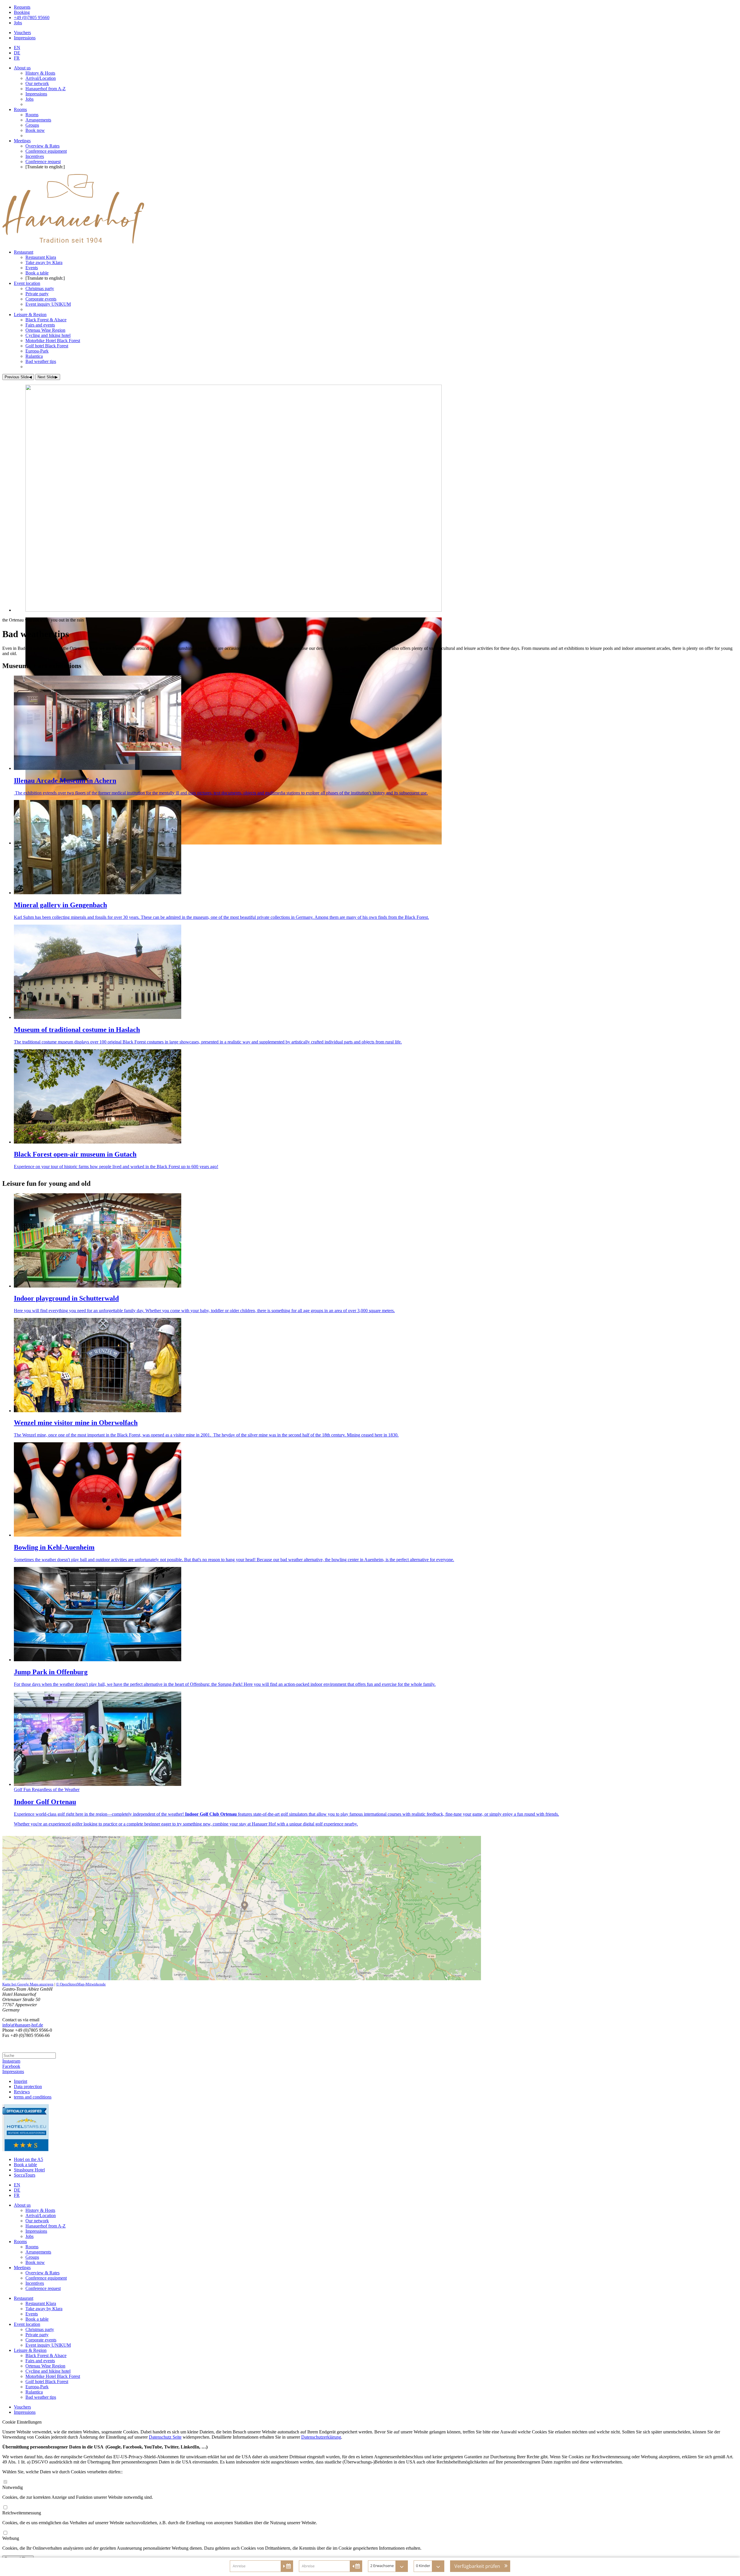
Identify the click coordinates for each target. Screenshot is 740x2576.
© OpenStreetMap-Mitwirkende (81, 1984)
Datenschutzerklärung (321, 2437)
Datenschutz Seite (165, 2437)
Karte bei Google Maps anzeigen (28, 1984)
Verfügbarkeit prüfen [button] (477, 2566)
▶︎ (48, 377)
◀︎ (18, 377)
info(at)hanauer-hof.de (23, 2025)
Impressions (13, 2071)
